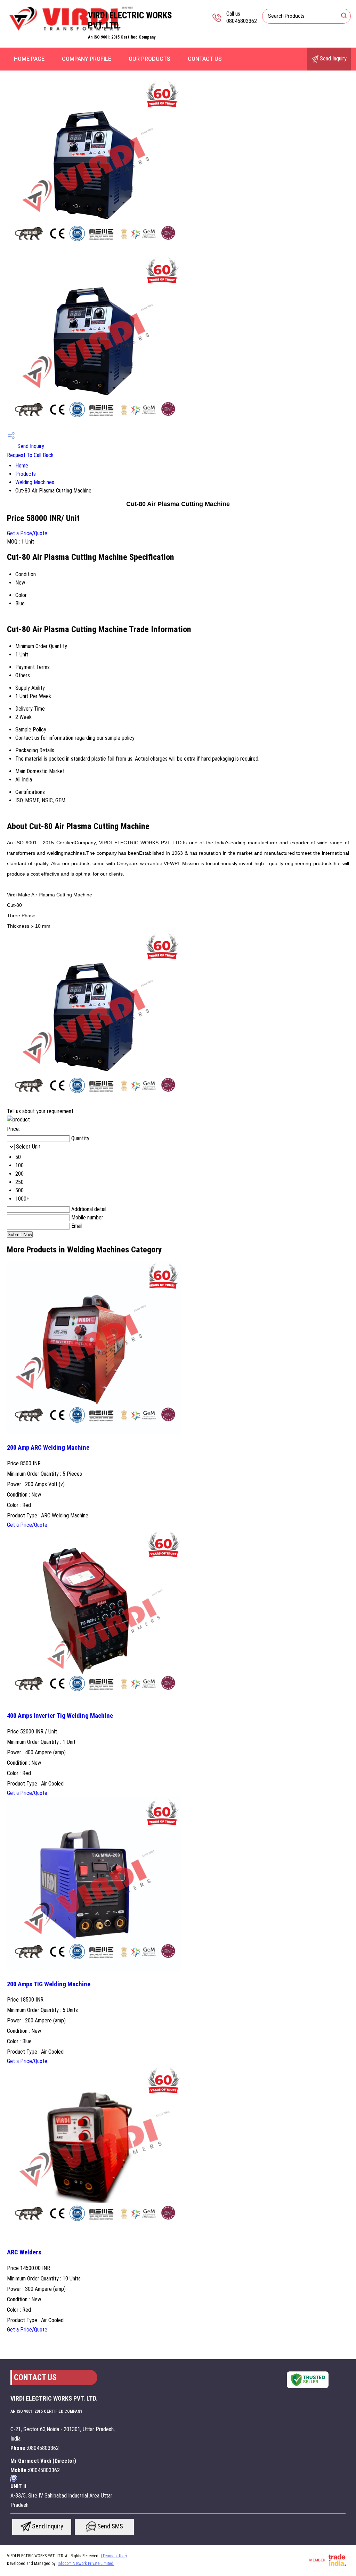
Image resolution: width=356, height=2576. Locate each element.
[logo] (71, 33)
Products (26, 474)
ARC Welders (24, 2252)
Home (22, 466)
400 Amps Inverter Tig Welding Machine (60, 1716)
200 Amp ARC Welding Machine (48, 1448)
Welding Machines (35, 482)
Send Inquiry (333, 59)
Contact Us (205, 59)
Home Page (29, 59)
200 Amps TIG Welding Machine (49, 1984)
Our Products (149, 59)
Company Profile (87, 59)
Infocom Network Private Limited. (86, 2563)
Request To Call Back (30, 455)
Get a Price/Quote (27, 533)
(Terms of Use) (114, 2556)
